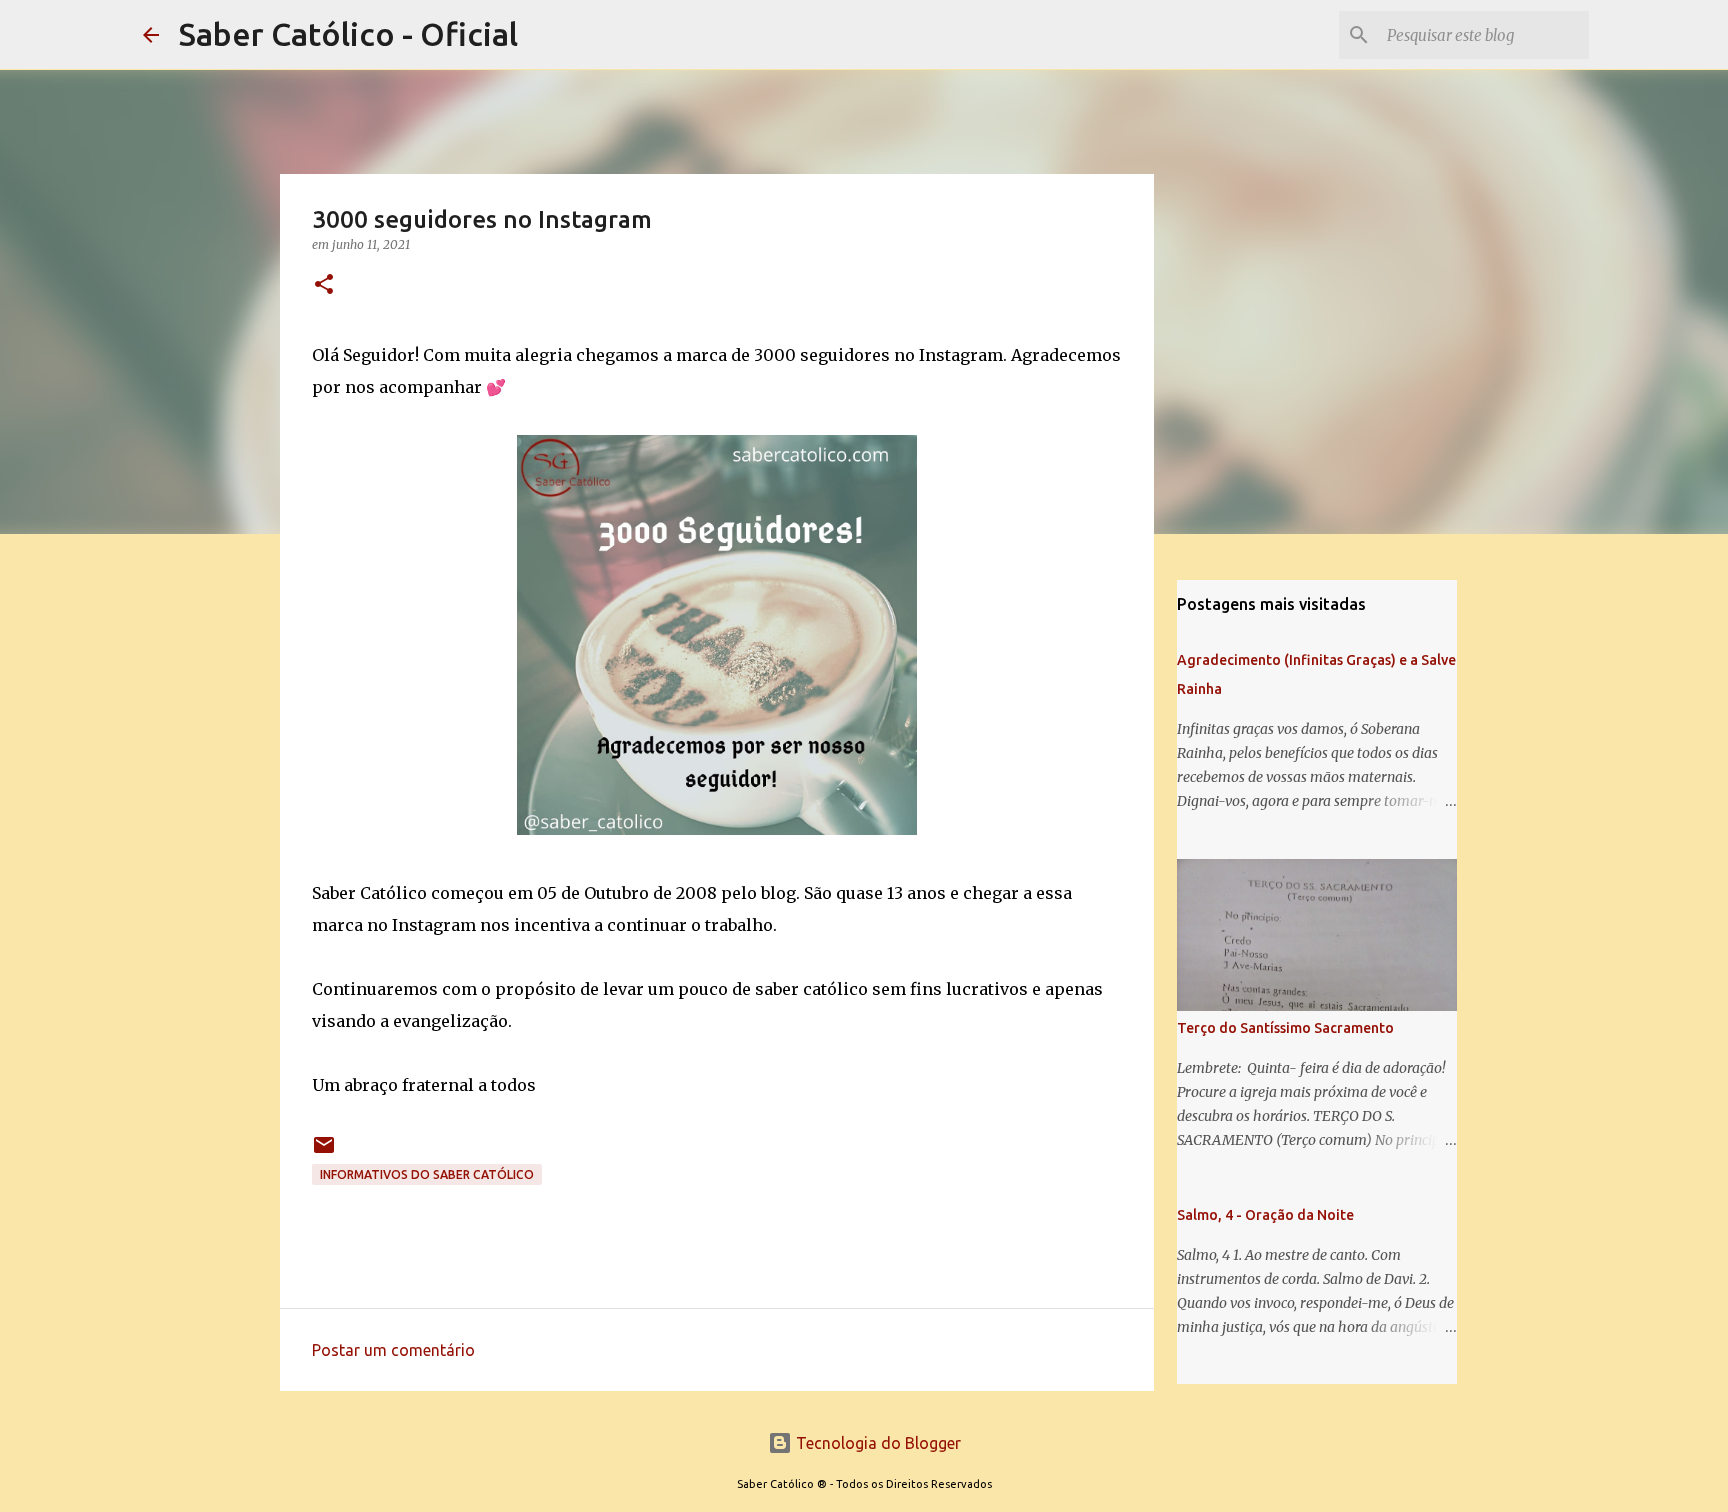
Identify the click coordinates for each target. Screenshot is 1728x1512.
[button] (324, 285)
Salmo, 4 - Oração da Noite (1265, 1215)
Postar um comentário (393, 1350)
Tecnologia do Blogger (876, 1443)
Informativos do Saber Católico (427, 1174)
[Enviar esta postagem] (324, 1152)
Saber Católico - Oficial (348, 34)
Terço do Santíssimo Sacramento (1285, 1028)
